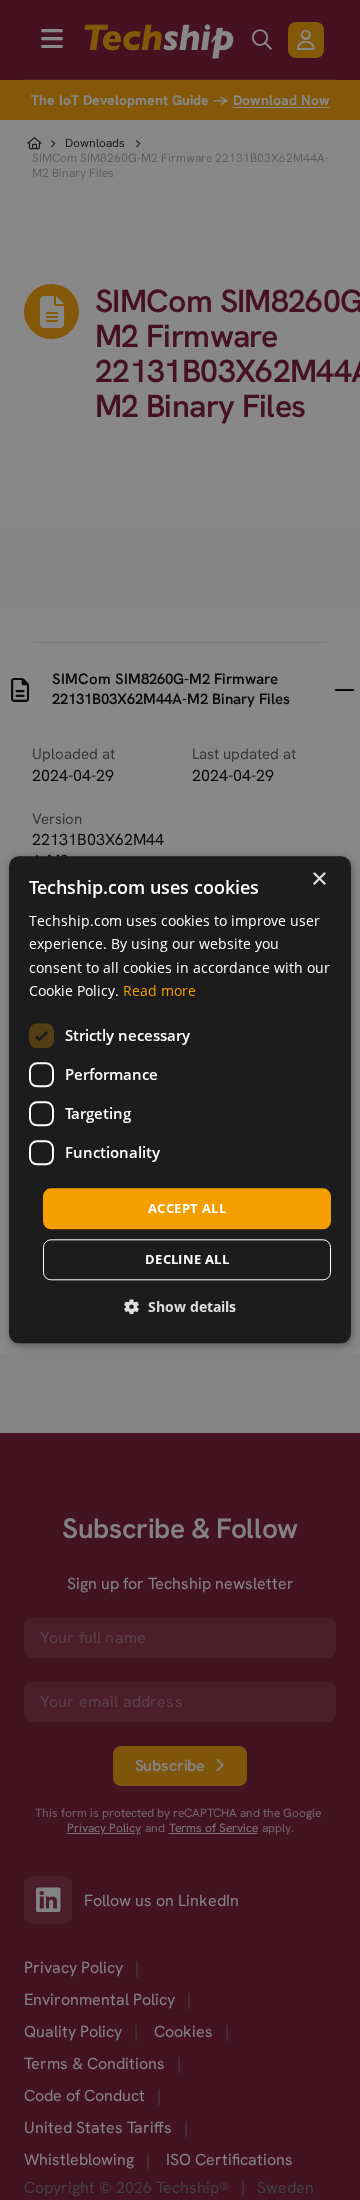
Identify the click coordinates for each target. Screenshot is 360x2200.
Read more (159, 990)
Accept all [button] (187, 1208)
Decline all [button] (187, 1260)
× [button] (318, 879)
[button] (180, 1307)
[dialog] (180, 1099)
